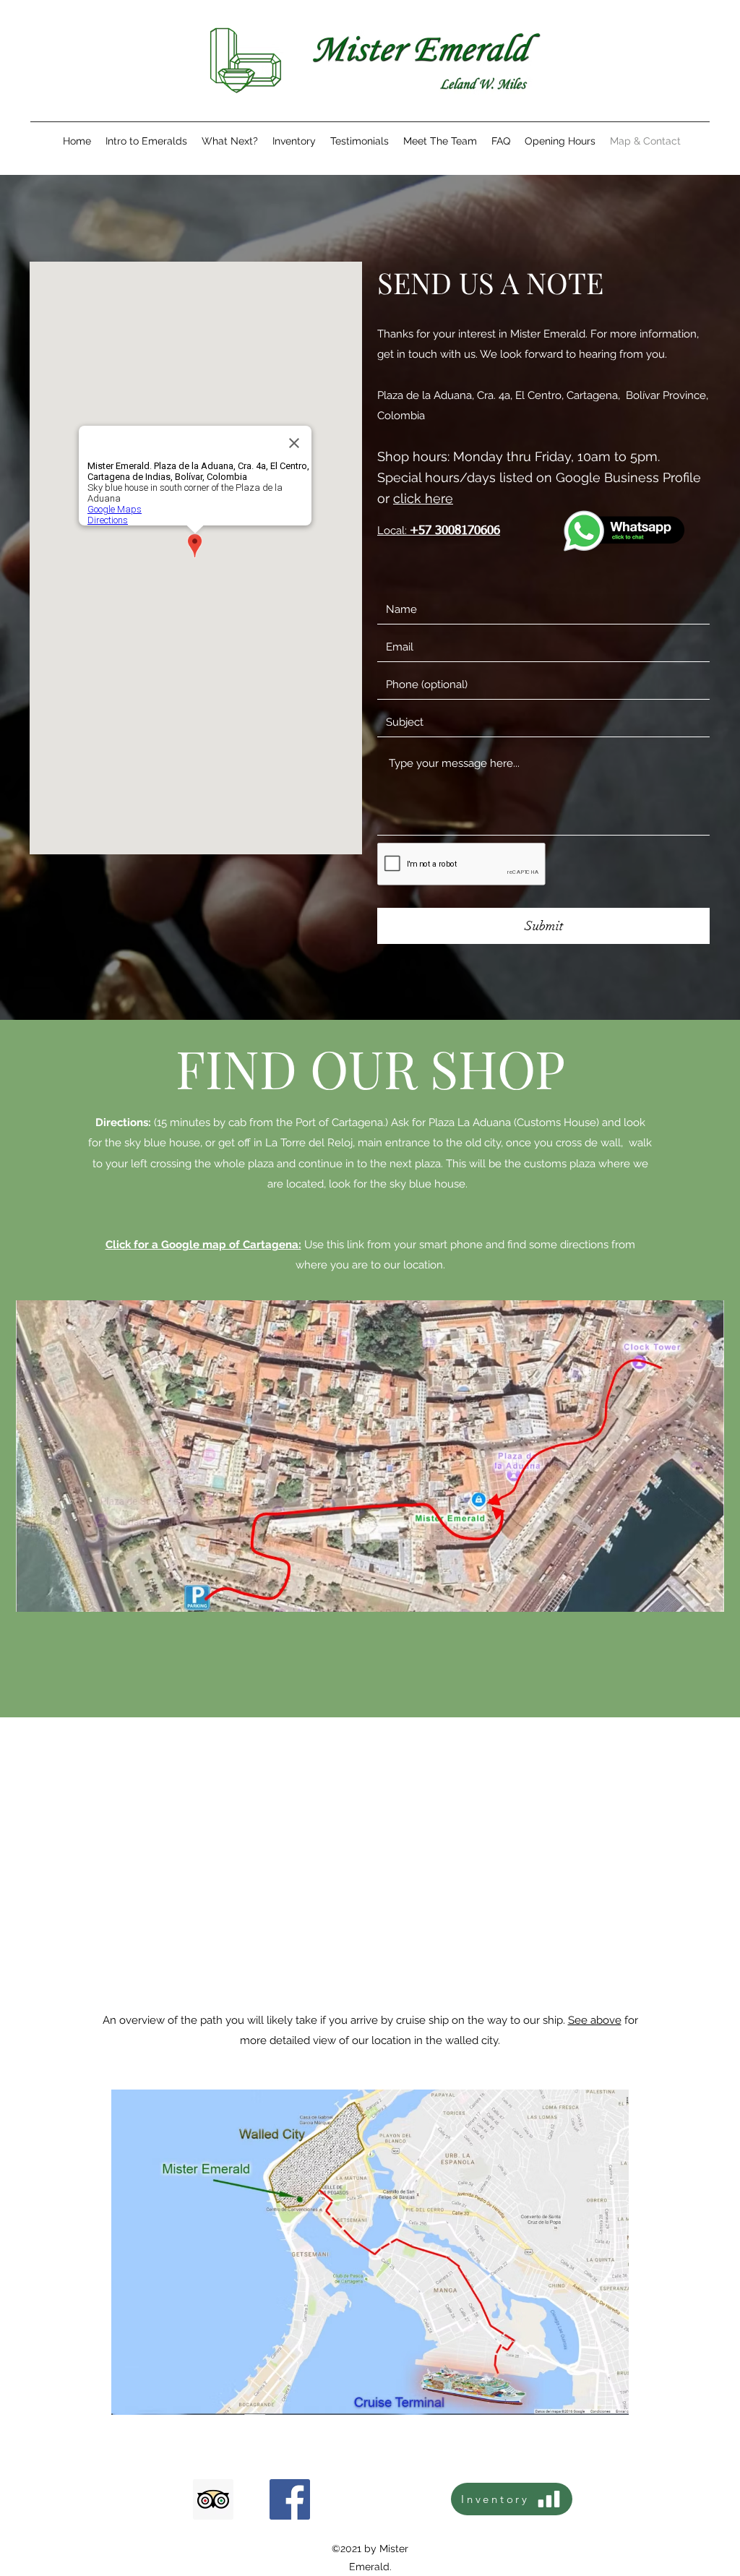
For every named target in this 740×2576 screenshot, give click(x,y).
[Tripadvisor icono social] (213, 2499)
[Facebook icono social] (290, 2499)
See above (595, 2020)
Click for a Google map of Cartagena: (203, 1245)
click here (423, 498)
